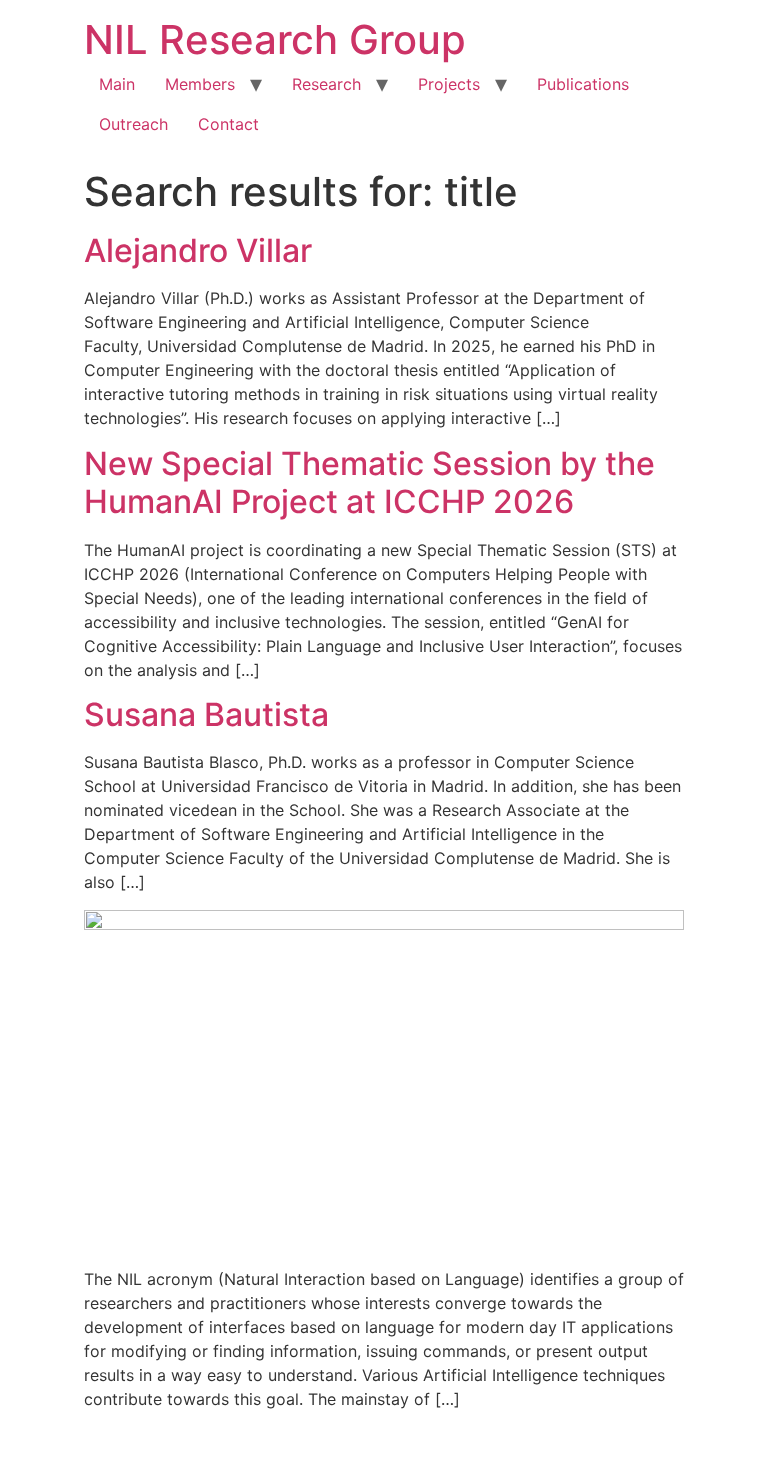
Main (117, 84)
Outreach (133, 124)
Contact (228, 124)
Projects (449, 84)
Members (200, 84)
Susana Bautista (206, 714)
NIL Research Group (275, 39)
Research (326, 84)
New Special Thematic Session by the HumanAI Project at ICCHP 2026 (369, 482)
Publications (583, 84)
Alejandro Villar (198, 250)
